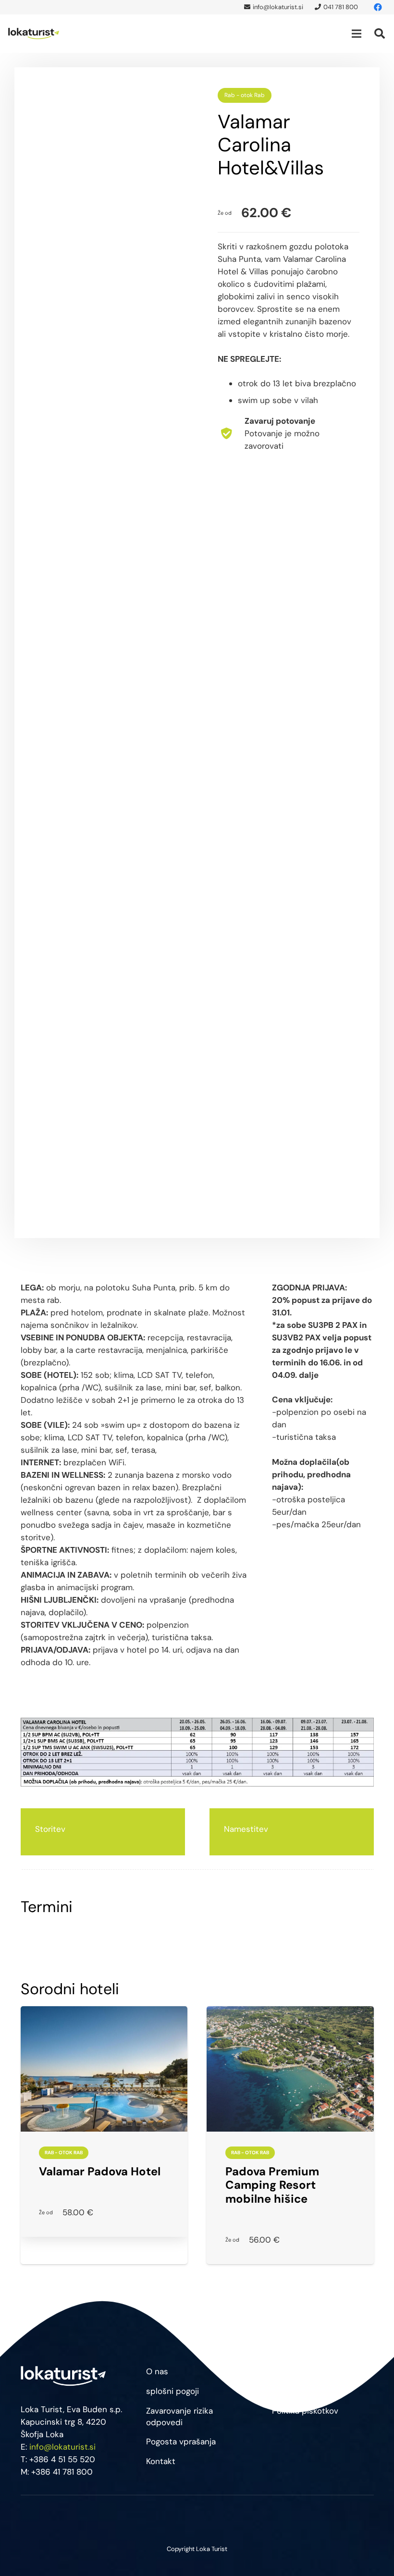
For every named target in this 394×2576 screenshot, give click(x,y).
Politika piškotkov (305, 2411)
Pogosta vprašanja (181, 2441)
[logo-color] (34, 34)
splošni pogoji (172, 2391)
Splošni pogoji (299, 2371)
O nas (157, 2371)
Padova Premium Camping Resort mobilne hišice (272, 2185)
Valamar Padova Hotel (100, 2171)
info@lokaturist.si (62, 2447)
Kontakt (161, 2461)
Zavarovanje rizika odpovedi (179, 2417)
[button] (356, 34)
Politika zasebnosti (308, 2391)
